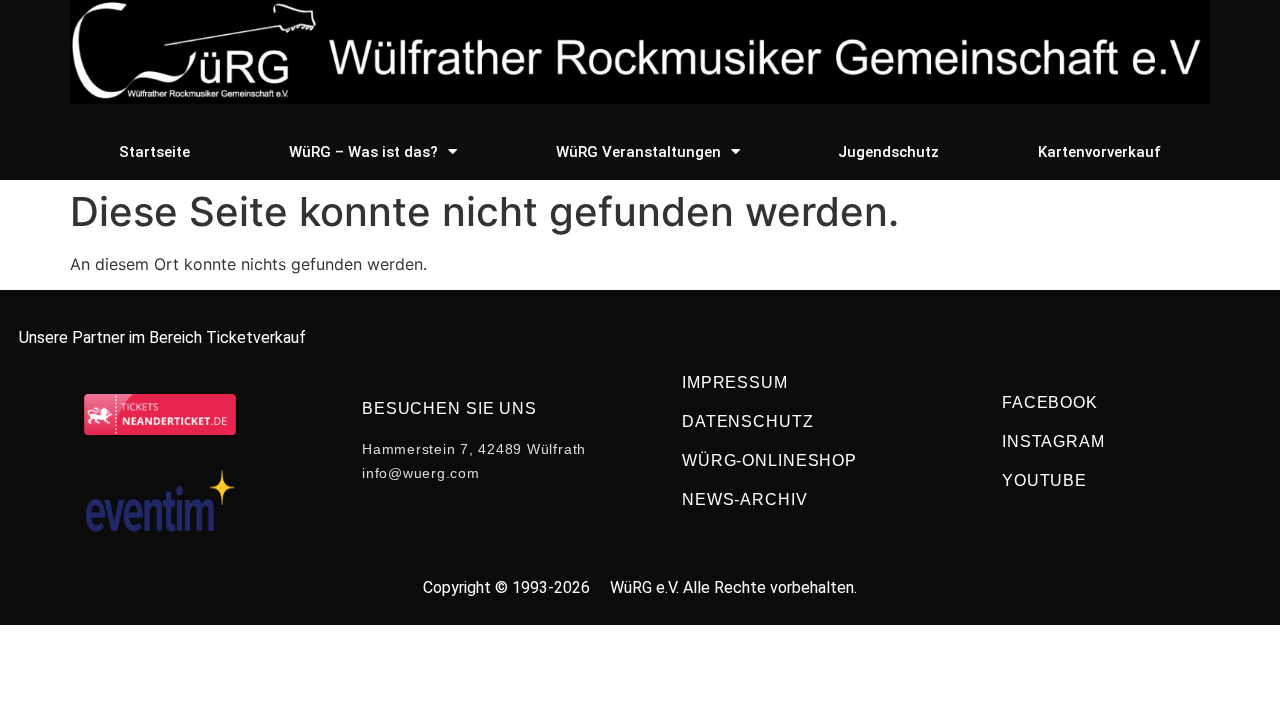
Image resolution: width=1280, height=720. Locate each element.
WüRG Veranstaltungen (638, 152)
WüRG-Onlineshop (769, 460)
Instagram (1053, 441)
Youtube (1044, 480)
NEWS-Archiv (745, 499)
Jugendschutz (888, 152)
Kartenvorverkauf (1099, 152)
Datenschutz (748, 421)
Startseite (154, 152)
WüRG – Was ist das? (363, 152)
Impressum (735, 382)
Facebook (1050, 402)
